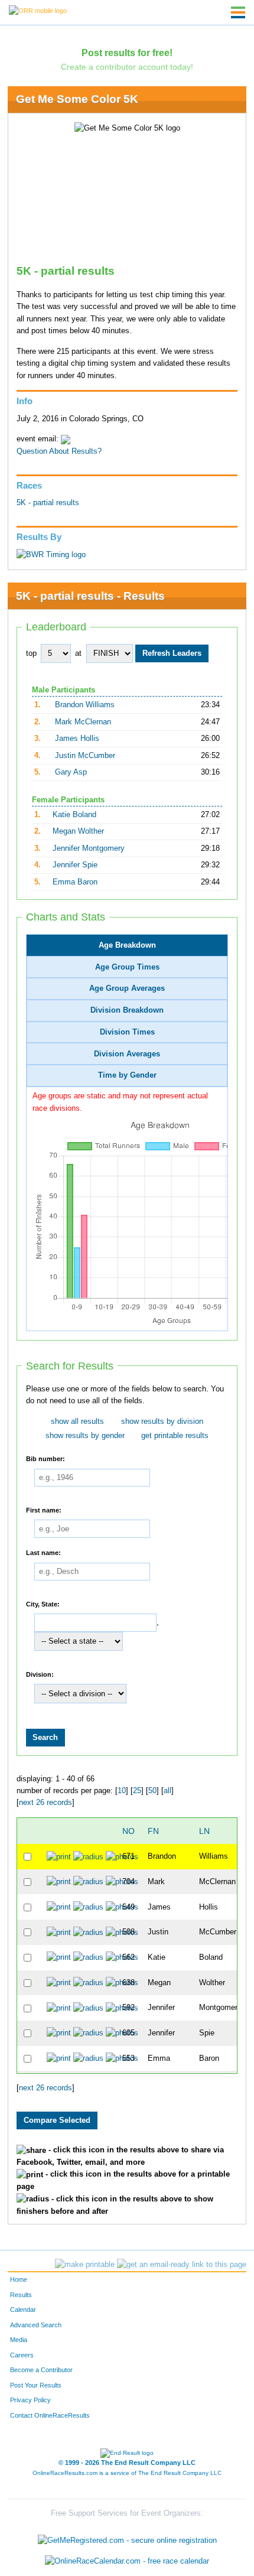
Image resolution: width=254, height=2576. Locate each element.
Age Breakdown (127, 945)
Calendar (23, 2310)
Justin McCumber (85, 756)
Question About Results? (59, 451)
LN (204, 1831)
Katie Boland (74, 815)
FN (153, 1831)
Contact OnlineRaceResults (50, 2415)
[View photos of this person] (122, 1856)
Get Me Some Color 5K (77, 99)
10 (122, 1791)
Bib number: (45, 1459)
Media (19, 2340)
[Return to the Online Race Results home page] (38, 10)
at (78, 653)
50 (152, 1791)
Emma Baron (75, 882)
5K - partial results (48, 503)
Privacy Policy (30, 2400)
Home (19, 2279)
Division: (40, 1674)
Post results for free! (127, 53)
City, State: (43, 1604)
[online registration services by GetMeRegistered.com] (127, 2537)
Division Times (127, 1032)
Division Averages (127, 1054)
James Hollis (77, 739)
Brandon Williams (85, 705)
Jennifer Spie (75, 865)
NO (128, 1831)
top (31, 653)
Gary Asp (71, 772)
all (167, 1791)
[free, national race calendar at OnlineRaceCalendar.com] (127, 2562)
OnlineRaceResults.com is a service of (127, 2473)
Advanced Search (36, 2325)
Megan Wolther (78, 831)
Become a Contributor (41, 2370)
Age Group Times (127, 967)
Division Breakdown (127, 1010)
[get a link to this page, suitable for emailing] (182, 2265)
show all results (77, 1422)
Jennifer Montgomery (89, 848)
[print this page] (85, 2265)
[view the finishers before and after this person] (88, 1856)
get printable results (175, 1436)
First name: (44, 1510)
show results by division (162, 1422)
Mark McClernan (83, 722)
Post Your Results (36, 2385)
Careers (22, 2355)
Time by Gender (127, 1075)
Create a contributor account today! (127, 67)
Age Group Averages (127, 988)
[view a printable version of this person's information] (59, 1856)
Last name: (43, 1553)
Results (21, 2295)
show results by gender (85, 1436)
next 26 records (45, 1803)
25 (137, 1791)
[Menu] (238, 12)
